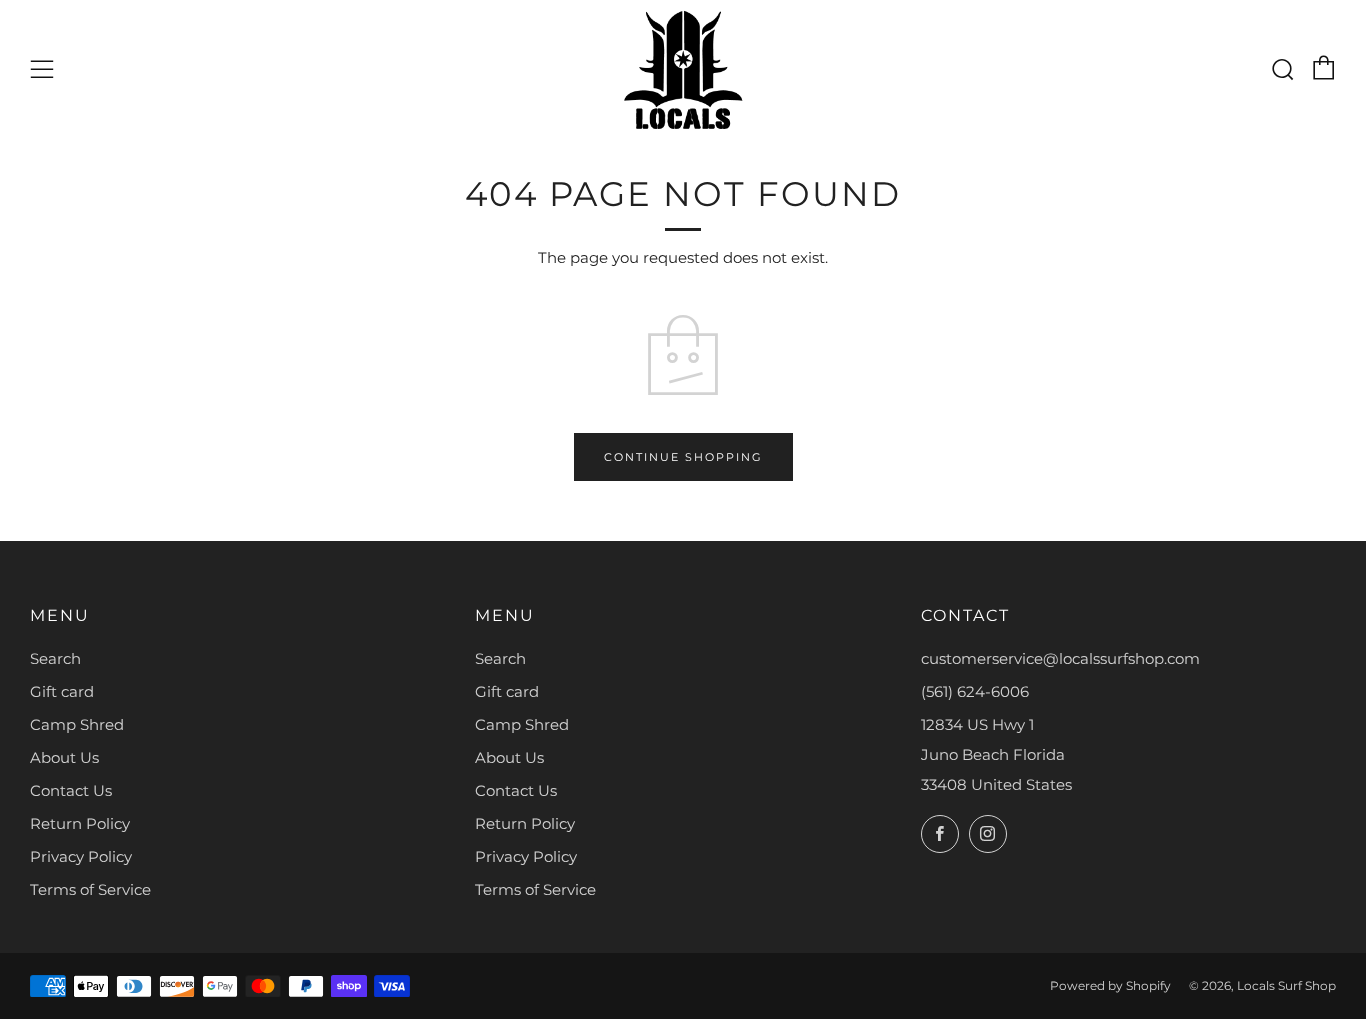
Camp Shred (77, 724)
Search (55, 658)
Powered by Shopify (1110, 985)
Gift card (62, 691)
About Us (64, 757)
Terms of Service (90, 889)
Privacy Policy (81, 856)
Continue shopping (683, 457)
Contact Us (71, 790)
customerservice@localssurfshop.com (1060, 658)
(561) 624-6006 (975, 691)
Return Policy (80, 823)
